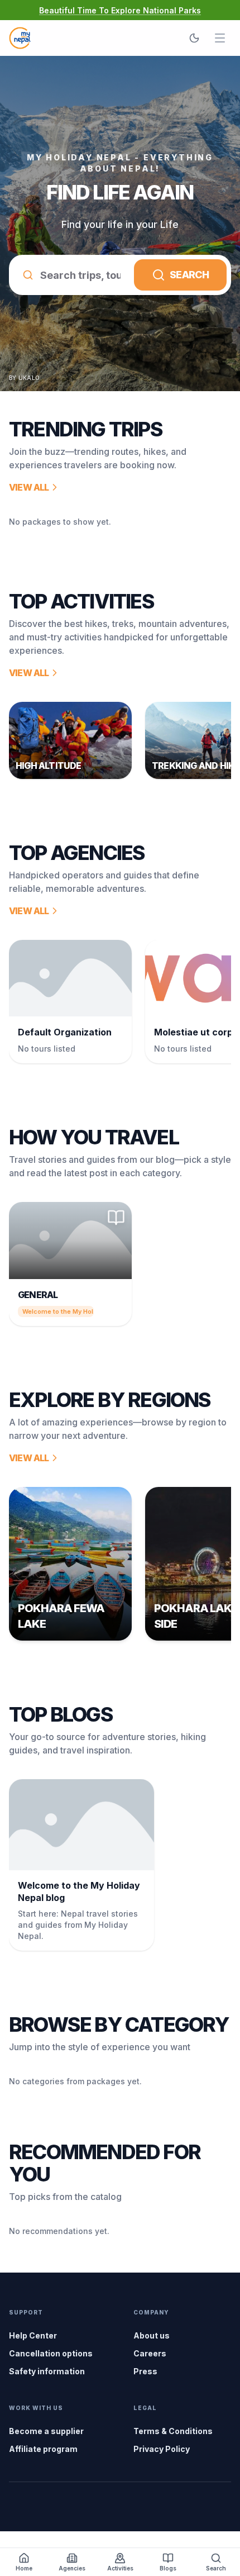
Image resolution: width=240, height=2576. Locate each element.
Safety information (47, 2371)
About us (152, 2335)
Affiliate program (43, 2449)
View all (29, 487)
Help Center (33, 2335)
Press (145, 2371)
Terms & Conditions (173, 2431)
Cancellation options (51, 2353)
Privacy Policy (162, 2449)
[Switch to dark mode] (194, 38)
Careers (150, 2353)
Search (189, 275)
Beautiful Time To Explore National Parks (120, 10)
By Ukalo (24, 378)
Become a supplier (46, 2431)
